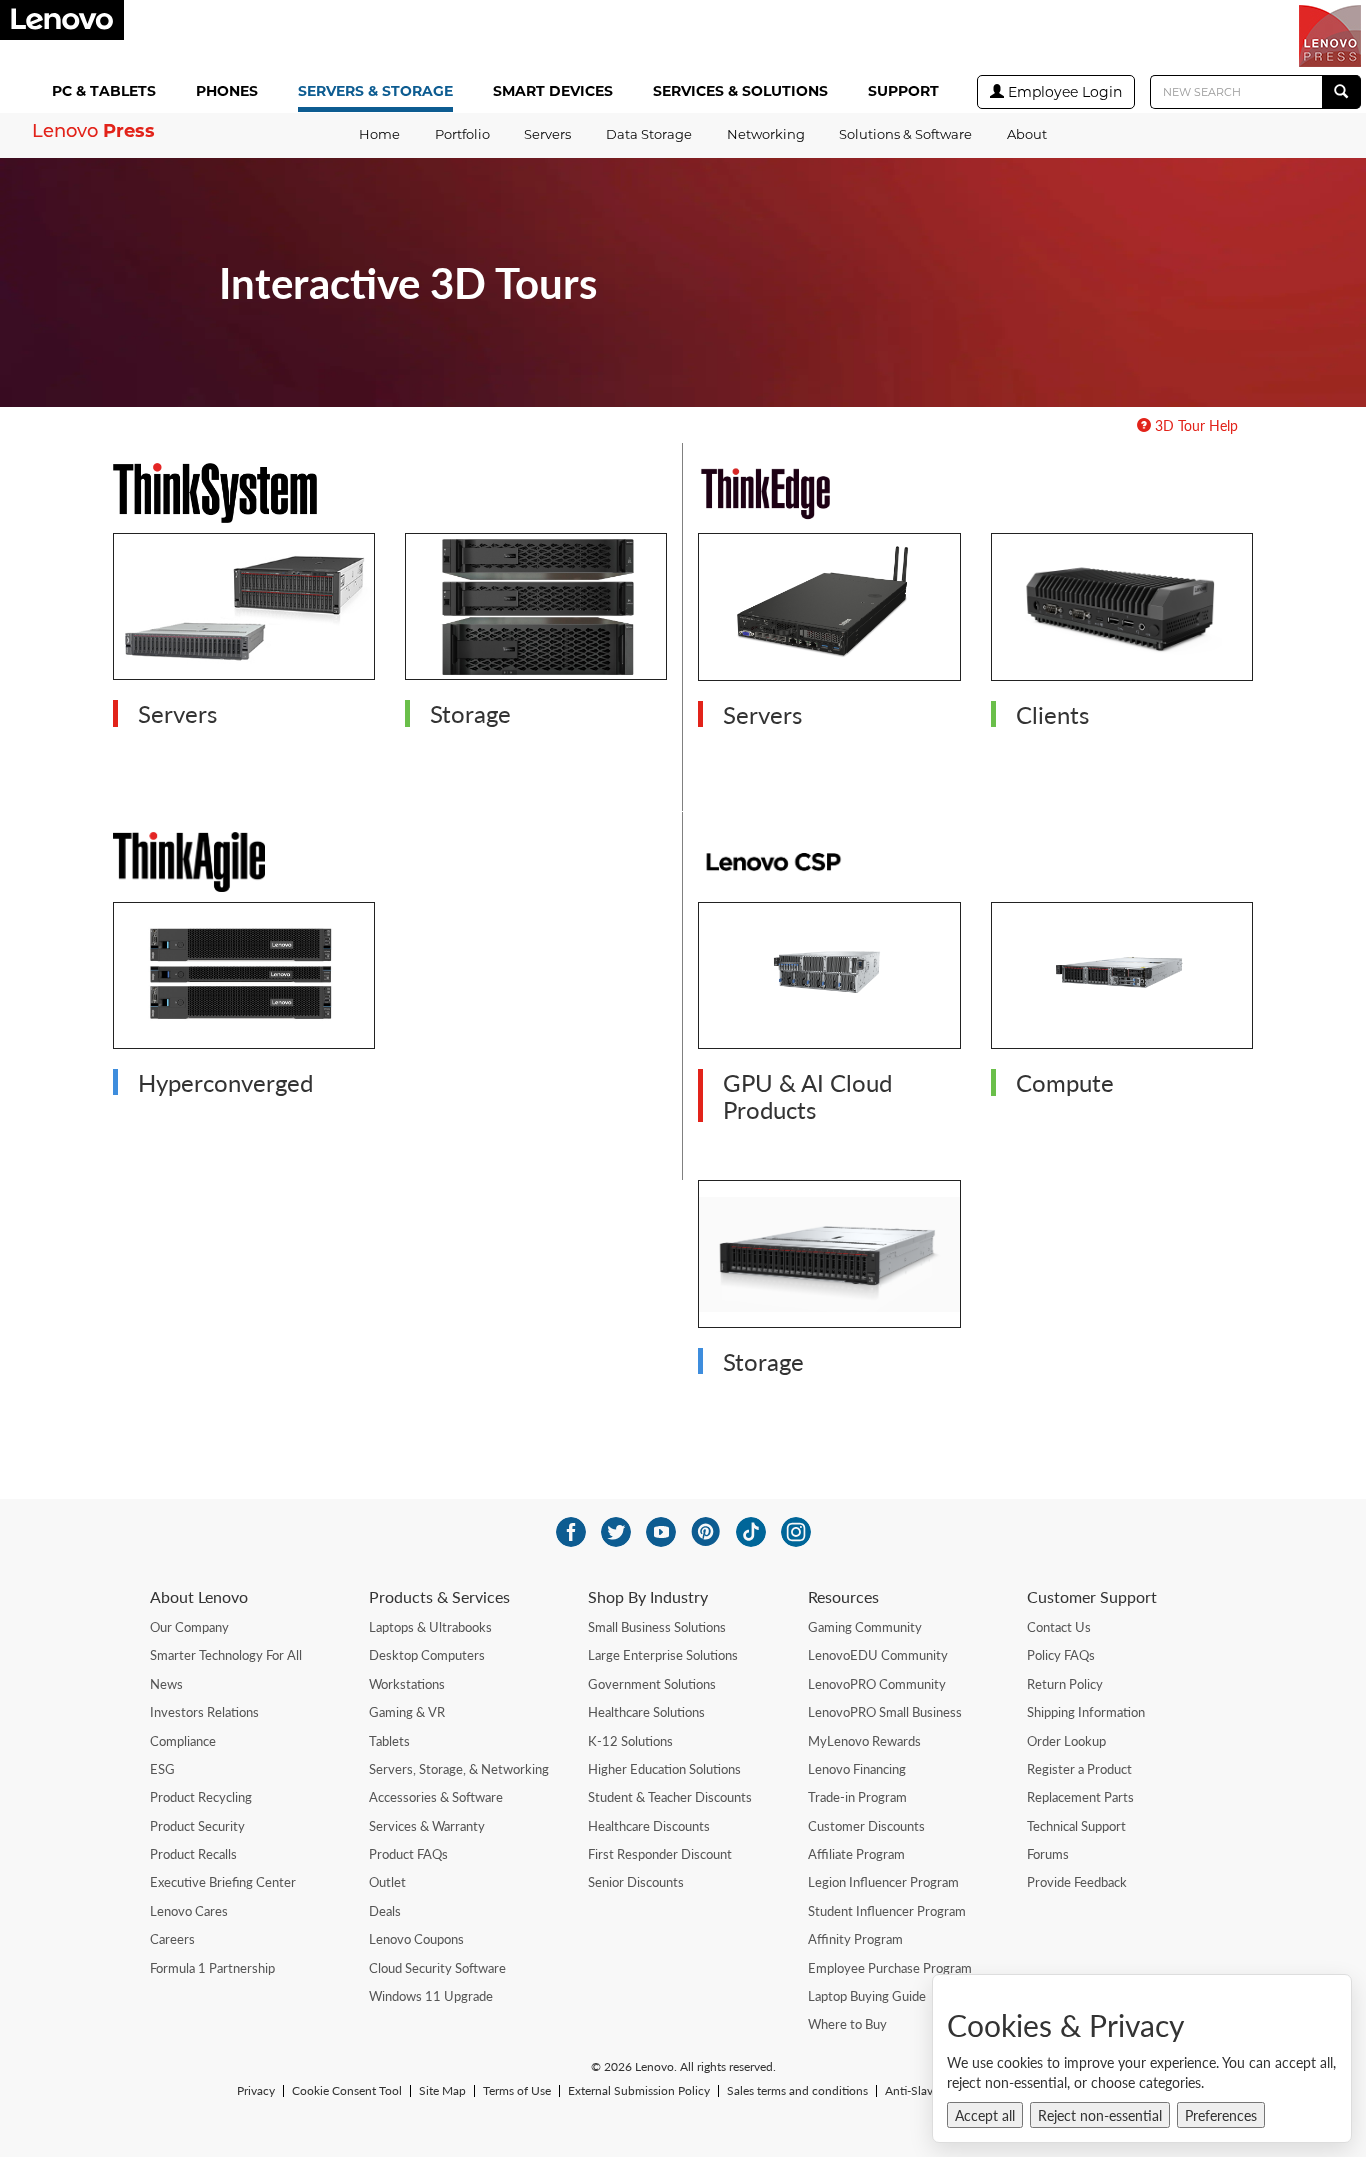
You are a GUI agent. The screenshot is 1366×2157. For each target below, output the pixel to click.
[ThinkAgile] (390, 862)
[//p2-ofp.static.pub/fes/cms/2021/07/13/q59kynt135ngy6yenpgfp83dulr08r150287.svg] (616, 1532)
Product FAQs (408, 1854)
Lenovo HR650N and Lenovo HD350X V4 (1106, 940)
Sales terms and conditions (797, 2091)
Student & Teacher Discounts (670, 1797)
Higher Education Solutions (664, 1769)
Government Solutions (652, 1684)
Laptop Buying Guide (867, 1996)
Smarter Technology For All (226, 1655)
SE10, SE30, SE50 (1069, 559)
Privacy (256, 2091)
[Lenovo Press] (1330, 36)
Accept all (985, 2115)
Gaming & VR (407, 1712)
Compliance (183, 1741)
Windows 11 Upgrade (431, 1996)
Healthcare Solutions (646, 1712)
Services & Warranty (427, 1826)
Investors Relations (204, 1712)
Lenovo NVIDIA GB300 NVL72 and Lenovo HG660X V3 (819, 940)
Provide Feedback (1077, 1882)
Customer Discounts (866, 1826)
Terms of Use (517, 2091)
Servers (177, 713)
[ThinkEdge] (975, 493)
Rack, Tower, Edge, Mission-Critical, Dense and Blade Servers (226, 582)
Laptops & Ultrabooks (430, 1627)
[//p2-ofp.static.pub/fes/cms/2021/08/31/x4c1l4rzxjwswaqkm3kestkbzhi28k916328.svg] (706, 1532)
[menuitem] (108, 92)
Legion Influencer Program (883, 1882)
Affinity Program (855, 1939)
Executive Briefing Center (223, 1882)
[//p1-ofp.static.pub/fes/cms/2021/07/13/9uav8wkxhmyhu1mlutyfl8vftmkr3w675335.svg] (661, 1532)
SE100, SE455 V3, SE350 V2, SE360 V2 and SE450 (813, 571)
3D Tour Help (1194, 425)
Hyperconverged (225, 1082)
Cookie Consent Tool (347, 2091)
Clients (1052, 714)
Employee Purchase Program (890, 1968)
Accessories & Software (436, 1797)
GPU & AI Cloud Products (807, 1095)
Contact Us (1059, 1627)
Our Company (189, 1627)
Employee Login (1063, 92)
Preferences (1221, 2115)
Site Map (442, 2091)
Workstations (407, 1684)
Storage (470, 713)
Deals (385, 1911)
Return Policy (1065, 1684)
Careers (172, 1939)
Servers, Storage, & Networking (459, 1769)
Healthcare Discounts (649, 1826)
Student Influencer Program (887, 1911)
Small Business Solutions (657, 1627)
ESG (162, 1769)
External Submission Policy (639, 2091)
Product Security (197, 1826)
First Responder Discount (660, 1854)
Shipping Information (1086, 1712)
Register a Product (1079, 1769)
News (166, 1684)
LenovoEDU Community (878, 1655)
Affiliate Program (856, 1854)
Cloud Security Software (437, 1968)
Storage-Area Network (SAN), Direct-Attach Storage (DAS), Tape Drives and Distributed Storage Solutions (522, 594)
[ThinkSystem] (390, 493)
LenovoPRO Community (877, 1684)
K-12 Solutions (630, 1741)
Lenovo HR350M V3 (784, 1206)
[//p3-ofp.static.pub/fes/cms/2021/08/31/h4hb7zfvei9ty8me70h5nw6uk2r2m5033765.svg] (796, 1532)
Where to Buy (847, 2024)
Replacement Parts (1080, 1797)
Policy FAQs (1061, 1655)
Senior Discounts (636, 1882)
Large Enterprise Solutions (663, 1655)
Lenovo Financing (857, 1769)
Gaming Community (865, 1627)
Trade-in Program (857, 1797)
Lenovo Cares (189, 1911)
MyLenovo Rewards (864, 1741)
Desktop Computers (427, 1655)
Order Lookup (1066, 1741)
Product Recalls (193, 1854)
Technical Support (1076, 1826)
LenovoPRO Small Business (885, 1712)
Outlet (387, 1882)
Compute (1065, 1082)
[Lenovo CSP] (975, 862)
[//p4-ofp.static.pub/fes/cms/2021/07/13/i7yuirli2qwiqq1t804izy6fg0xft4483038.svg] (571, 1532)
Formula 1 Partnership (212, 1968)
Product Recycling (201, 1797)
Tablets (389, 1741)
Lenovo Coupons (416, 1939)
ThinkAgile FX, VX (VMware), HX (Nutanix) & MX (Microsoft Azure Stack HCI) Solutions (242, 951)
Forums (1048, 1854)
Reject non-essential (1100, 2115)
